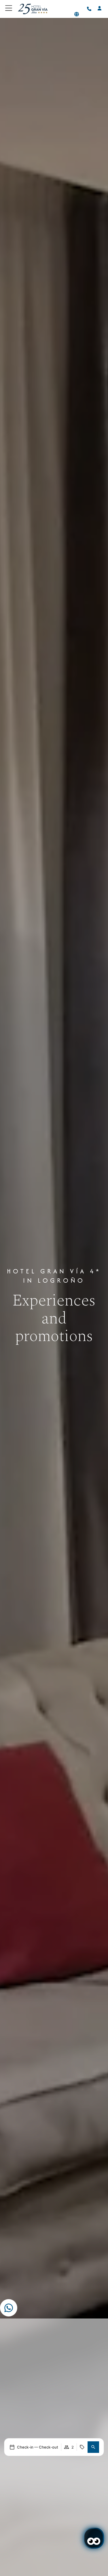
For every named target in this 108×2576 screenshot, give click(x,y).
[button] (93, 2447)
